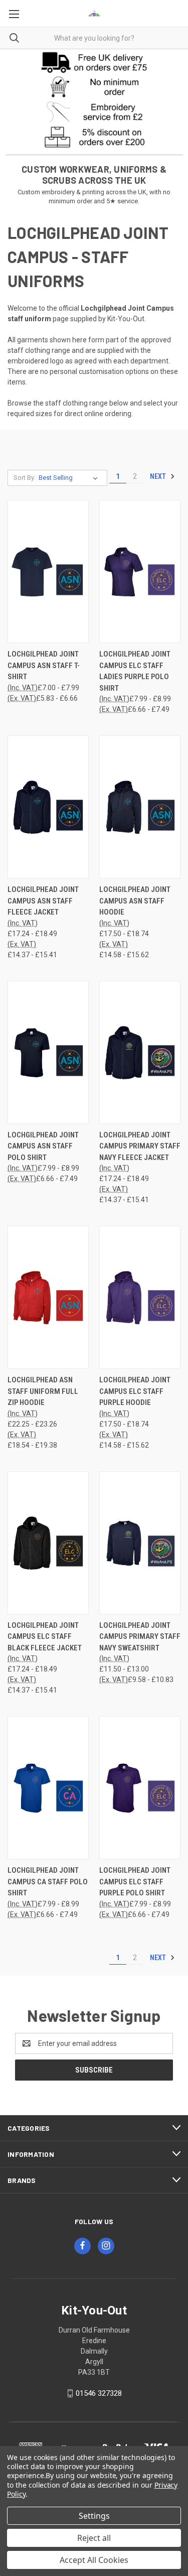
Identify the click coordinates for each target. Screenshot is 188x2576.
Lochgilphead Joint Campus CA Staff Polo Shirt (48, 1882)
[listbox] (70, 478)
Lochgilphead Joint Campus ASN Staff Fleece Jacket (43, 901)
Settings (94, 2516)
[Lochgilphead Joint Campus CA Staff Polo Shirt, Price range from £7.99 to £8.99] (48, 1788)
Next (159, 476)
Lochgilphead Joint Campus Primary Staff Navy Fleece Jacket (140, 1146)
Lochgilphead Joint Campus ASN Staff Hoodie (135, 901)
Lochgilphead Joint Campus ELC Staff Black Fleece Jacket (45, 1637)
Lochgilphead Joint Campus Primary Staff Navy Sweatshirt (140, 1637)
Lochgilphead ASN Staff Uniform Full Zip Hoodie (43, 1391)
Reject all (94, 2538)
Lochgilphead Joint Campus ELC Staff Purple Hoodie (135, 1391)
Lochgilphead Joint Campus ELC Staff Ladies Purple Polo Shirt (135, 671)
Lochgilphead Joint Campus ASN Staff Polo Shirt (43, 1146)
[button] (94, 62)
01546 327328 (99, 2393)
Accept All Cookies (94, 2560)
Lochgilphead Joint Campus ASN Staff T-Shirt (44, 665)
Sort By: (25, 478)
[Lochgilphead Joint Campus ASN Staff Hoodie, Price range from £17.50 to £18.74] (140, 807)
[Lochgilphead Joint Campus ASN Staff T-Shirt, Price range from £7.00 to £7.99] (48, 571)
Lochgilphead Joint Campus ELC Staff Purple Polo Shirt (135, 1882)
